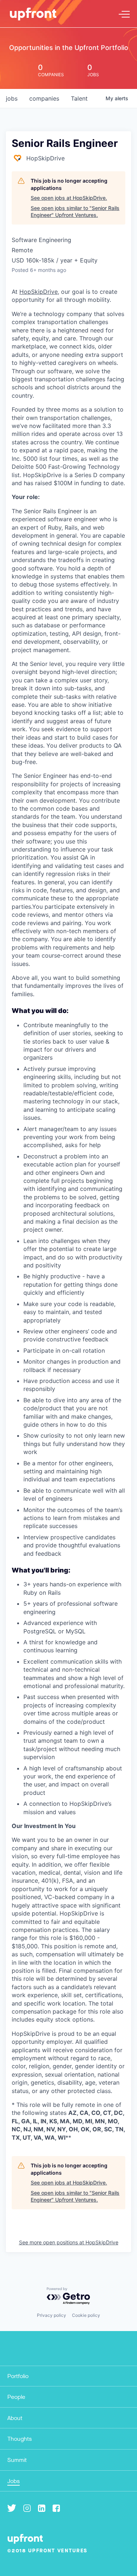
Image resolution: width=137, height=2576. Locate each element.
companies (44, 98)
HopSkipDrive (39, 292)
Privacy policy (52, 2315)
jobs (12, 98)
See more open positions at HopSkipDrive (69, 2242)
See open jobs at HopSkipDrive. (69, 198)
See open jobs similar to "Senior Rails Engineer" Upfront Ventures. (75, 212)
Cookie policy (86, 2315)
